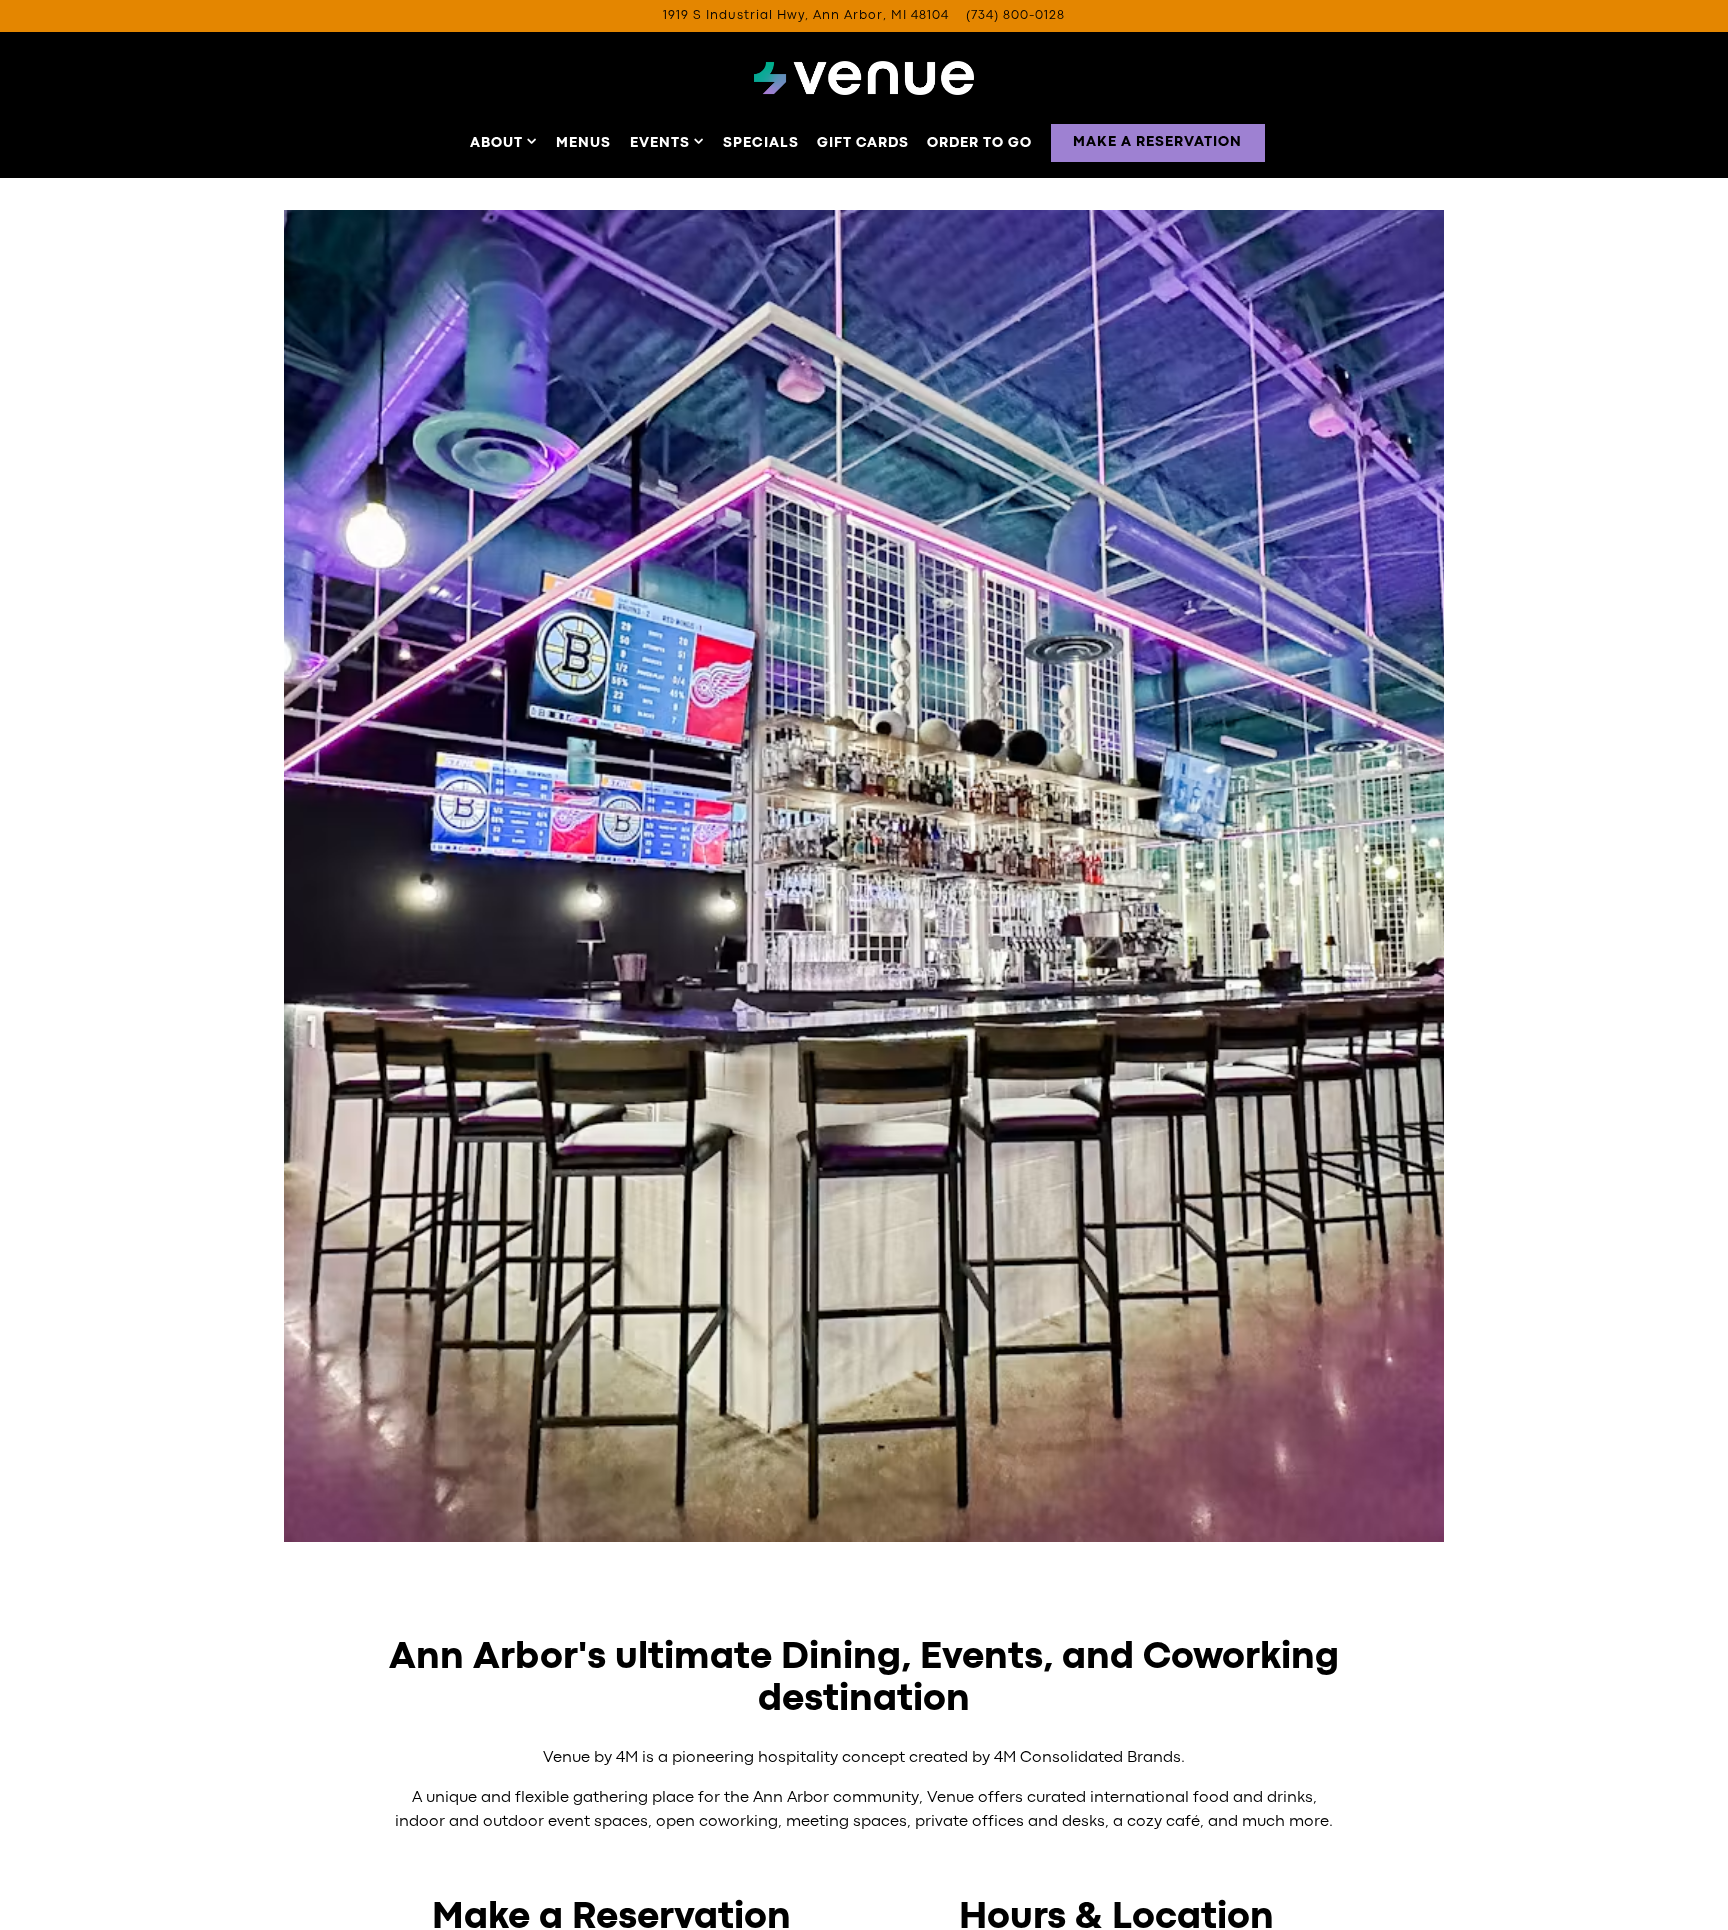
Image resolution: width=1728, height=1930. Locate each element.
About (504, 142)
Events (667, 142)
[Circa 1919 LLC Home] (864, 78)
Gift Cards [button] (863, 143)
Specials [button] (761, 143)
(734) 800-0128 (1015, 15)
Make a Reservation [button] (1157, 142)
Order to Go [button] (979, 143)
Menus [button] (583, 143)
